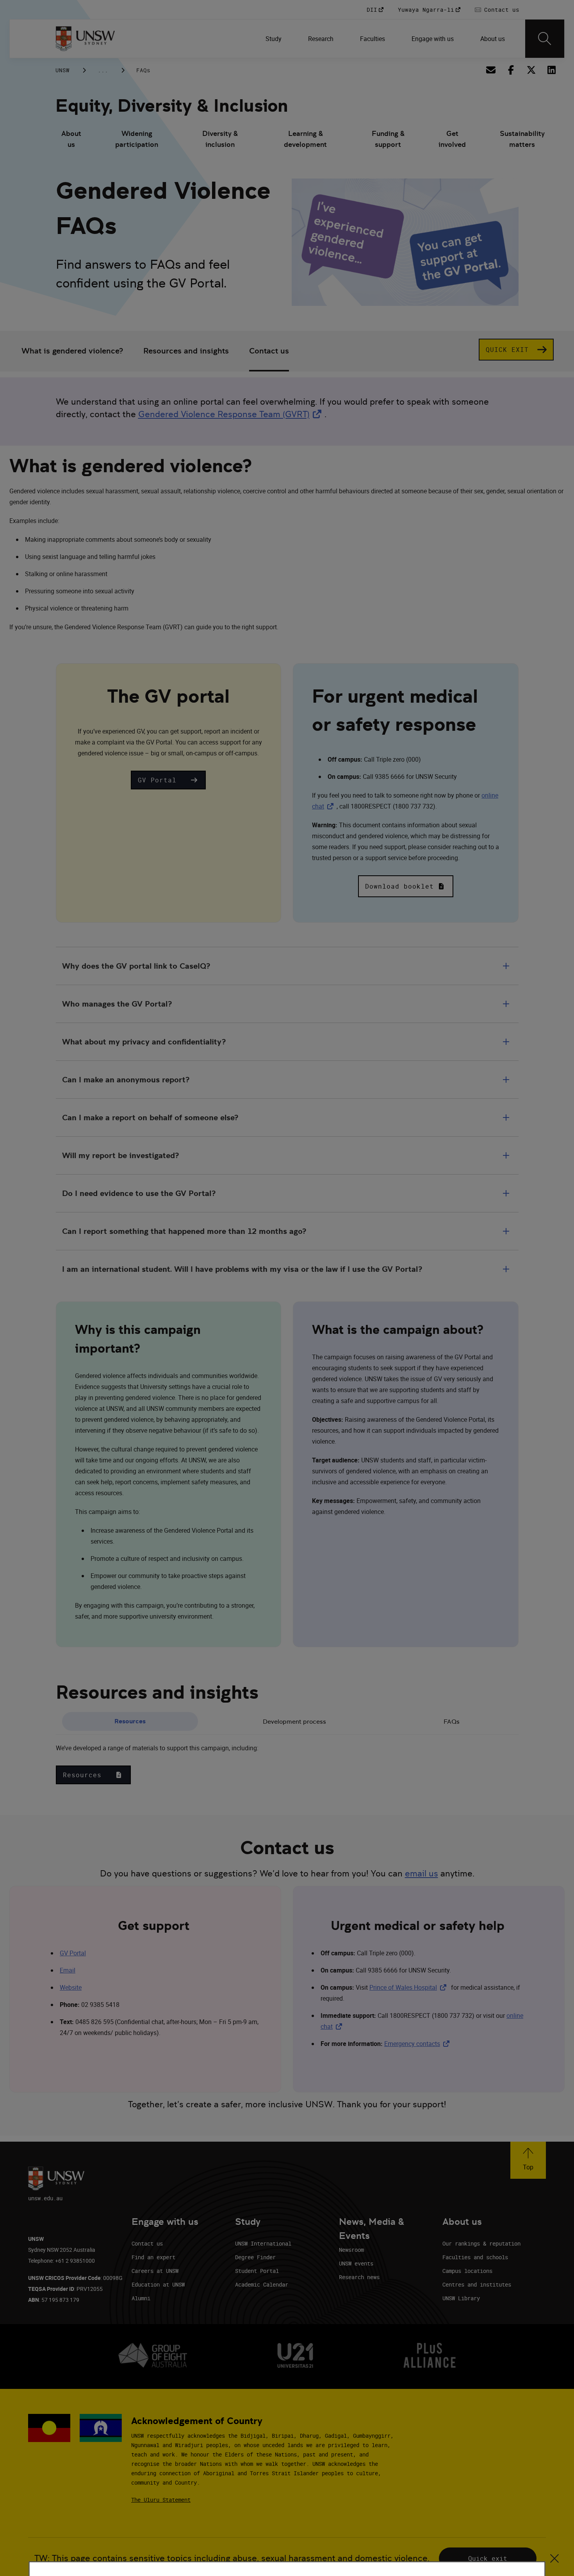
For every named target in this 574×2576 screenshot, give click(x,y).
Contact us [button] (269, 351)
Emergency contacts (418, 2044)
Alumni (141, 2298)
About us (71, 139)
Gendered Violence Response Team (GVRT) (231, 414)
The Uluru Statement (161, 2500)
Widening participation (137, 139)
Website (71, 1987)
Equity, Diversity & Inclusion (172, 106)
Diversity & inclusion (220, 139)
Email (68, 1970)
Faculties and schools (475, 2257)
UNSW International (263, 2243)
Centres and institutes (477, 2284)
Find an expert (153, 2257)
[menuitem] (274, 39)
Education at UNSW (158, 2284)
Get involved (452, 139)
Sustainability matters (522, 139)
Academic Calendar (262, 2284)
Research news (359, 2277)
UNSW (62, 70)
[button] (168, 780)
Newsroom (351, 2250)
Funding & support (388, 139)
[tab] (130, 1722)
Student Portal (257, 2271)
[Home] (85, 39)
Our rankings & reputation (481, 2243)
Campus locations (467, 2271)
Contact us (147, 2243)
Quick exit (488, 2558)
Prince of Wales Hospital (409, 1987)
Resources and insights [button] (186, 351)
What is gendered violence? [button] (72, 351)
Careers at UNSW (155, 2271)
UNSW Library (461, 2298)
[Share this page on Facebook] (511, 70)
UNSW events (356, 2263)
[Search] (545, 39)
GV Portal (73, 1953)
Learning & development (305, 139)
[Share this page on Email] (490, 70)
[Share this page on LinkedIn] (551, 70)
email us (422, 1874)
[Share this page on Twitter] (531, 70)
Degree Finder (255, 2257)
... (103, 70)
